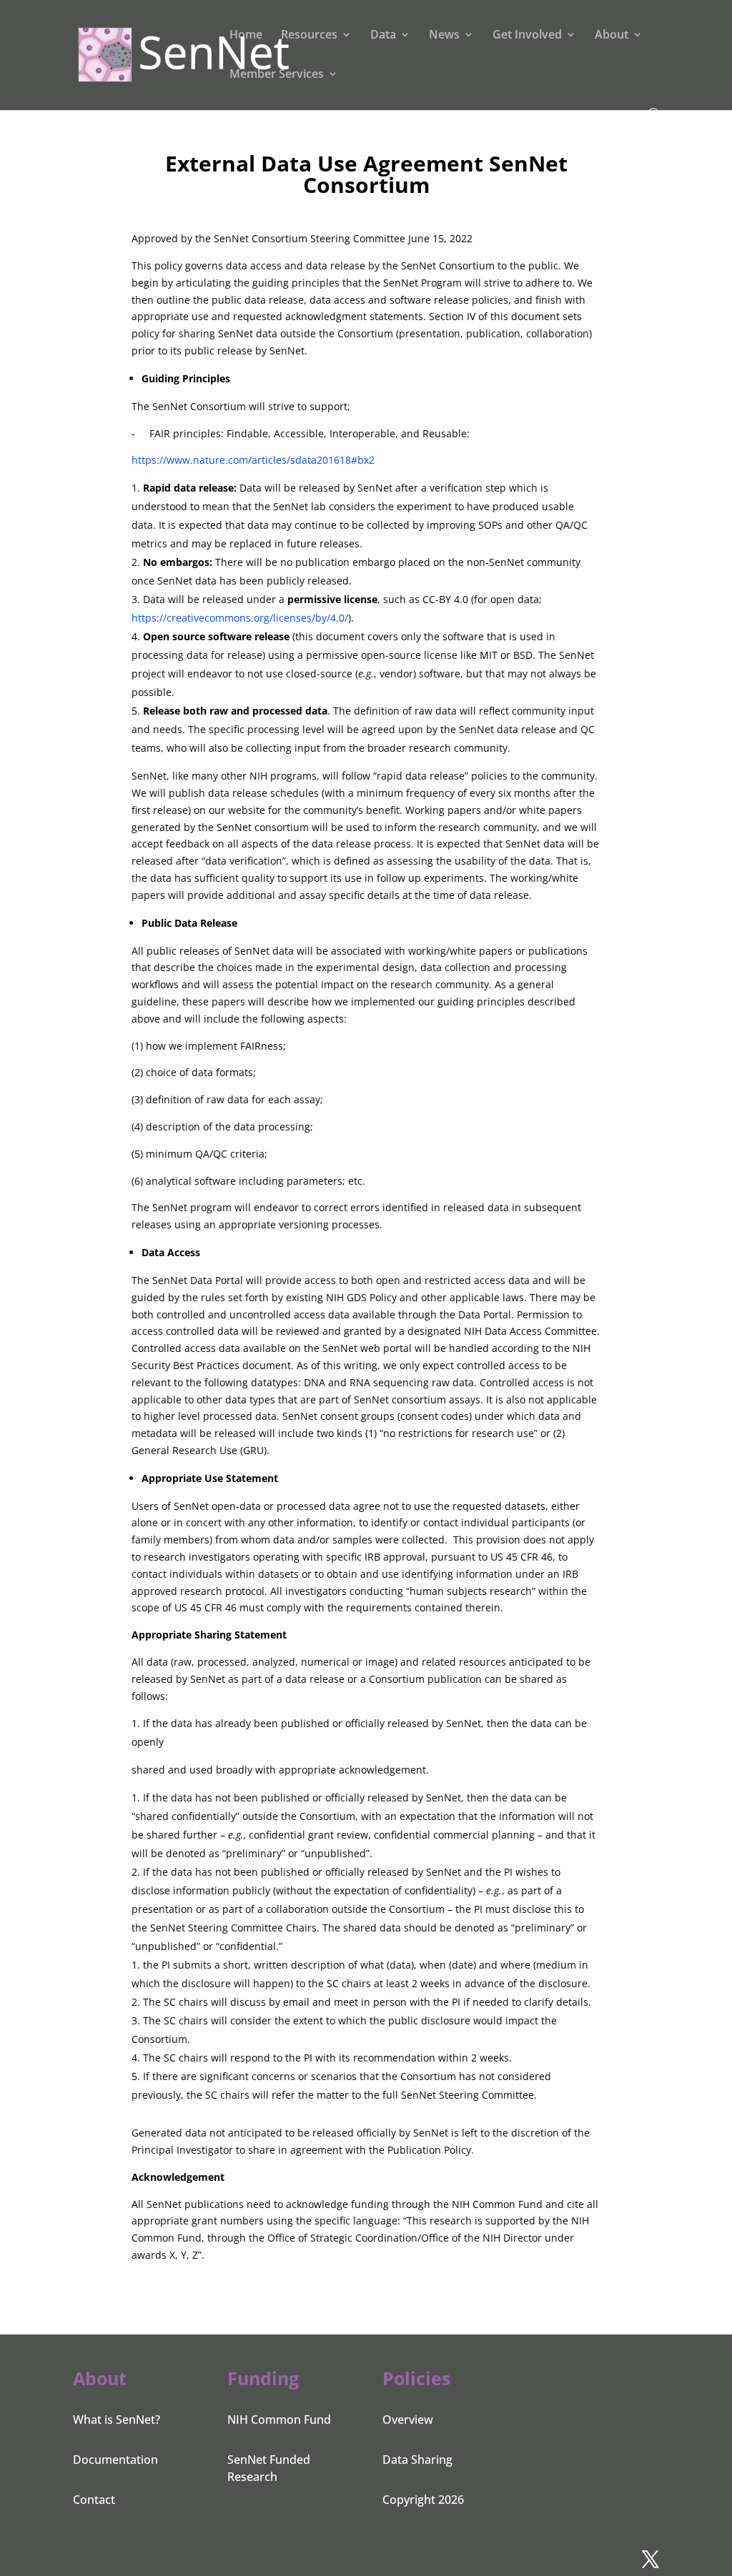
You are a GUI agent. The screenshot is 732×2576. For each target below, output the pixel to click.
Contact (94, 2500)
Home (246, 36)
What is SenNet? (117, 2420)
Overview (408, 2420)
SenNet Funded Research (269, 2468)
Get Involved (527, 36)
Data (383, 36)
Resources (309, 36)
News (444, 36)
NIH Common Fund (279, 2420)
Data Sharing (417, 2460)
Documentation (115, 2460)
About (612, 36)
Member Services (277, 75)
